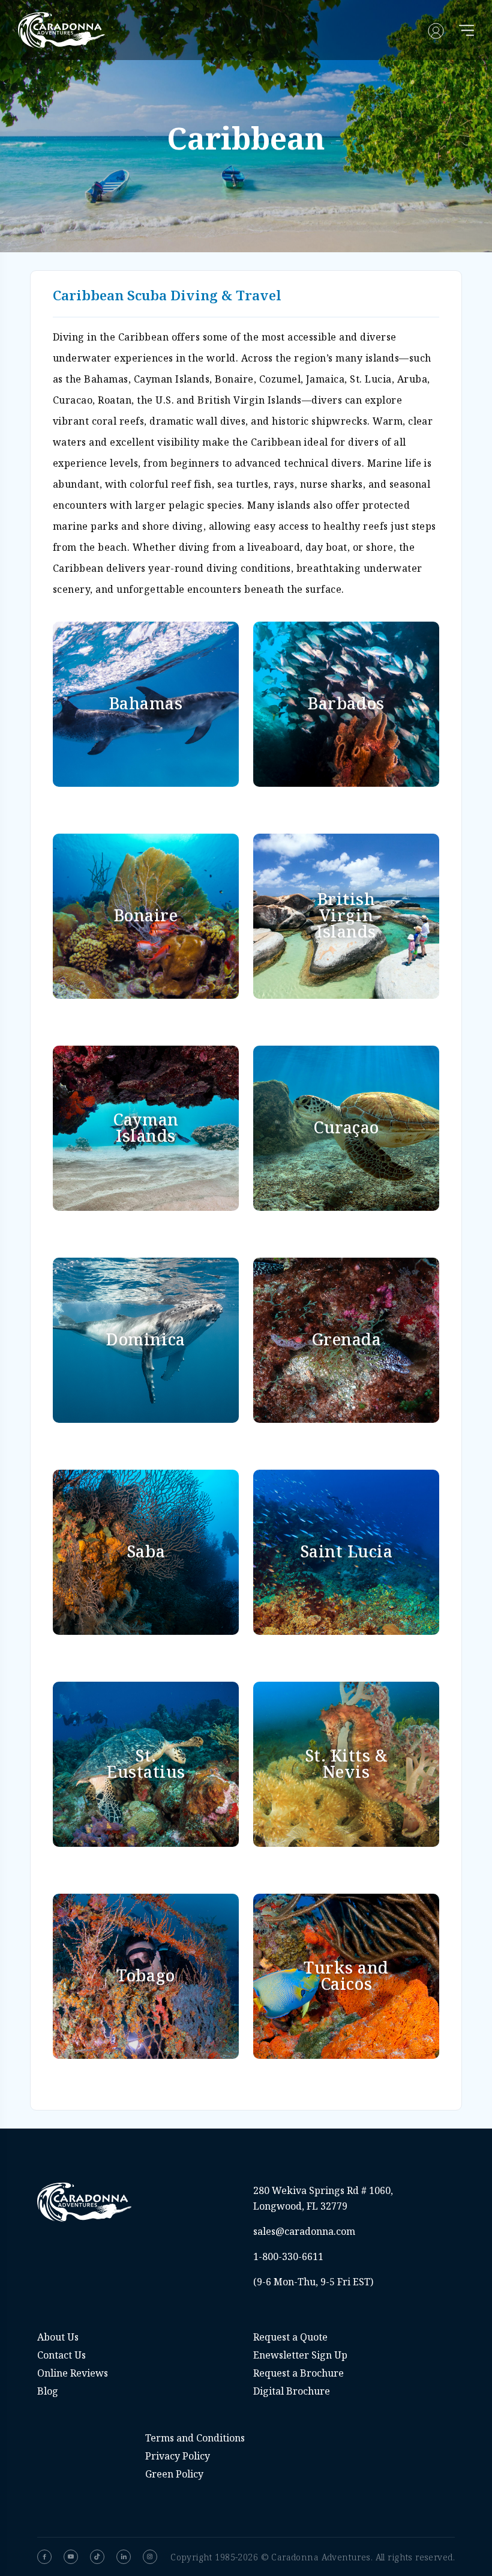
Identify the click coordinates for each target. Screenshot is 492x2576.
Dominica (145, 1339)
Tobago (145, 1975)
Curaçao (346, 1127)
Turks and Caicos (346, 1975)
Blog (48, 2391)
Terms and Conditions (195, 2438)
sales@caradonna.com (304, 2231)
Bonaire (146, 915)
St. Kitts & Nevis (346, 1763)
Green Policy (174, 2474)
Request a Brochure (298, 2373)
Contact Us (61, 2355)
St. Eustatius (146, 1763)
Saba (146, 1551)
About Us (58, 2337)
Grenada (346, 1339)
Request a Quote (290, 2337)
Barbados (346, 703)
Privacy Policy (178, 2456)
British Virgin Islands (346, 915)
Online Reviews (73, 2373)
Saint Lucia (346, 1551)
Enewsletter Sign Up (300, 2355)
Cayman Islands (145, 1127)
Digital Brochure (292, 2391)
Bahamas (146, 703)
